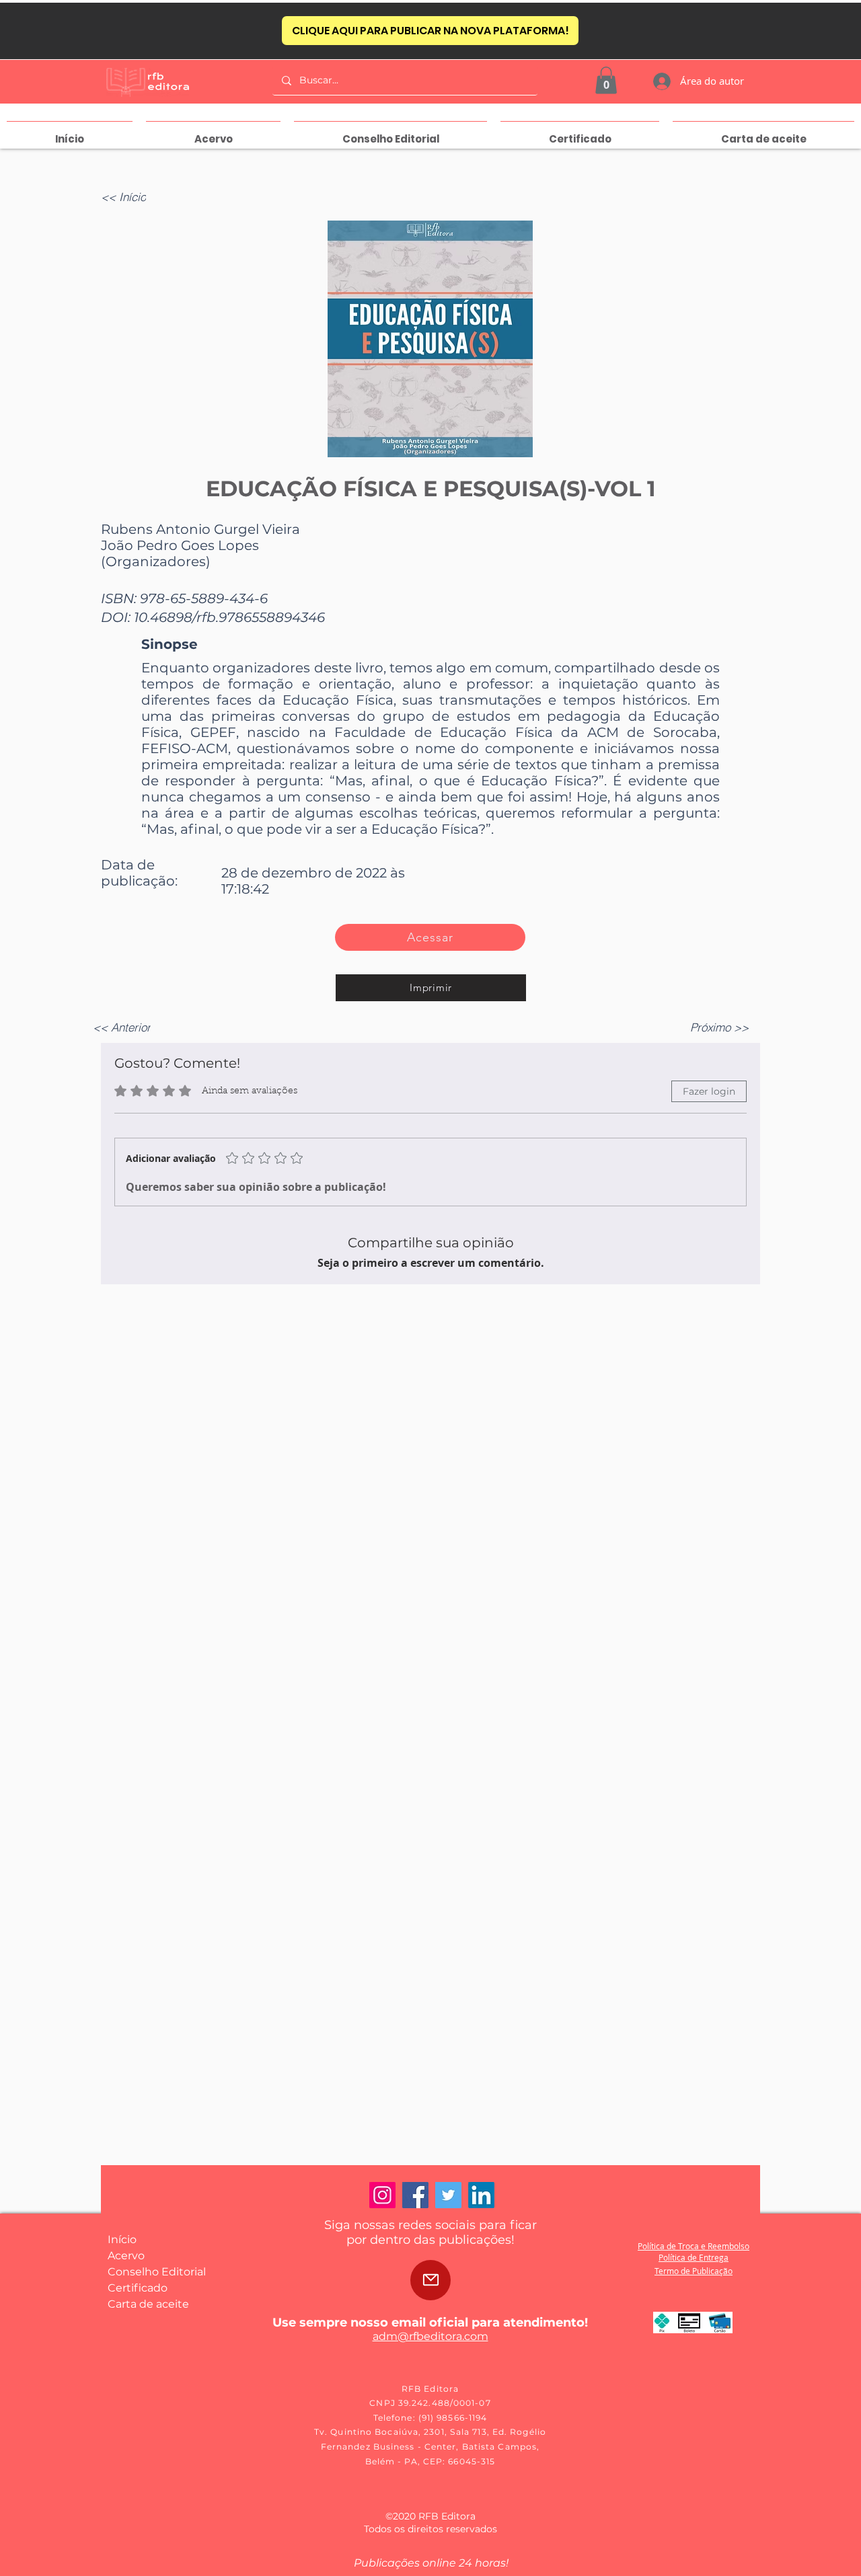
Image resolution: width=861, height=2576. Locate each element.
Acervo (126, 2256)
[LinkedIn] (481, 2195)
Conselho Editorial (157, 2272)
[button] (606, 80)
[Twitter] (448, 2195)
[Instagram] (382, 2195)
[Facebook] (415, 2195)
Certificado (138, 2288)
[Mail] (430, 2280)
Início (122, 2239)
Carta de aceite (148, 2304)
